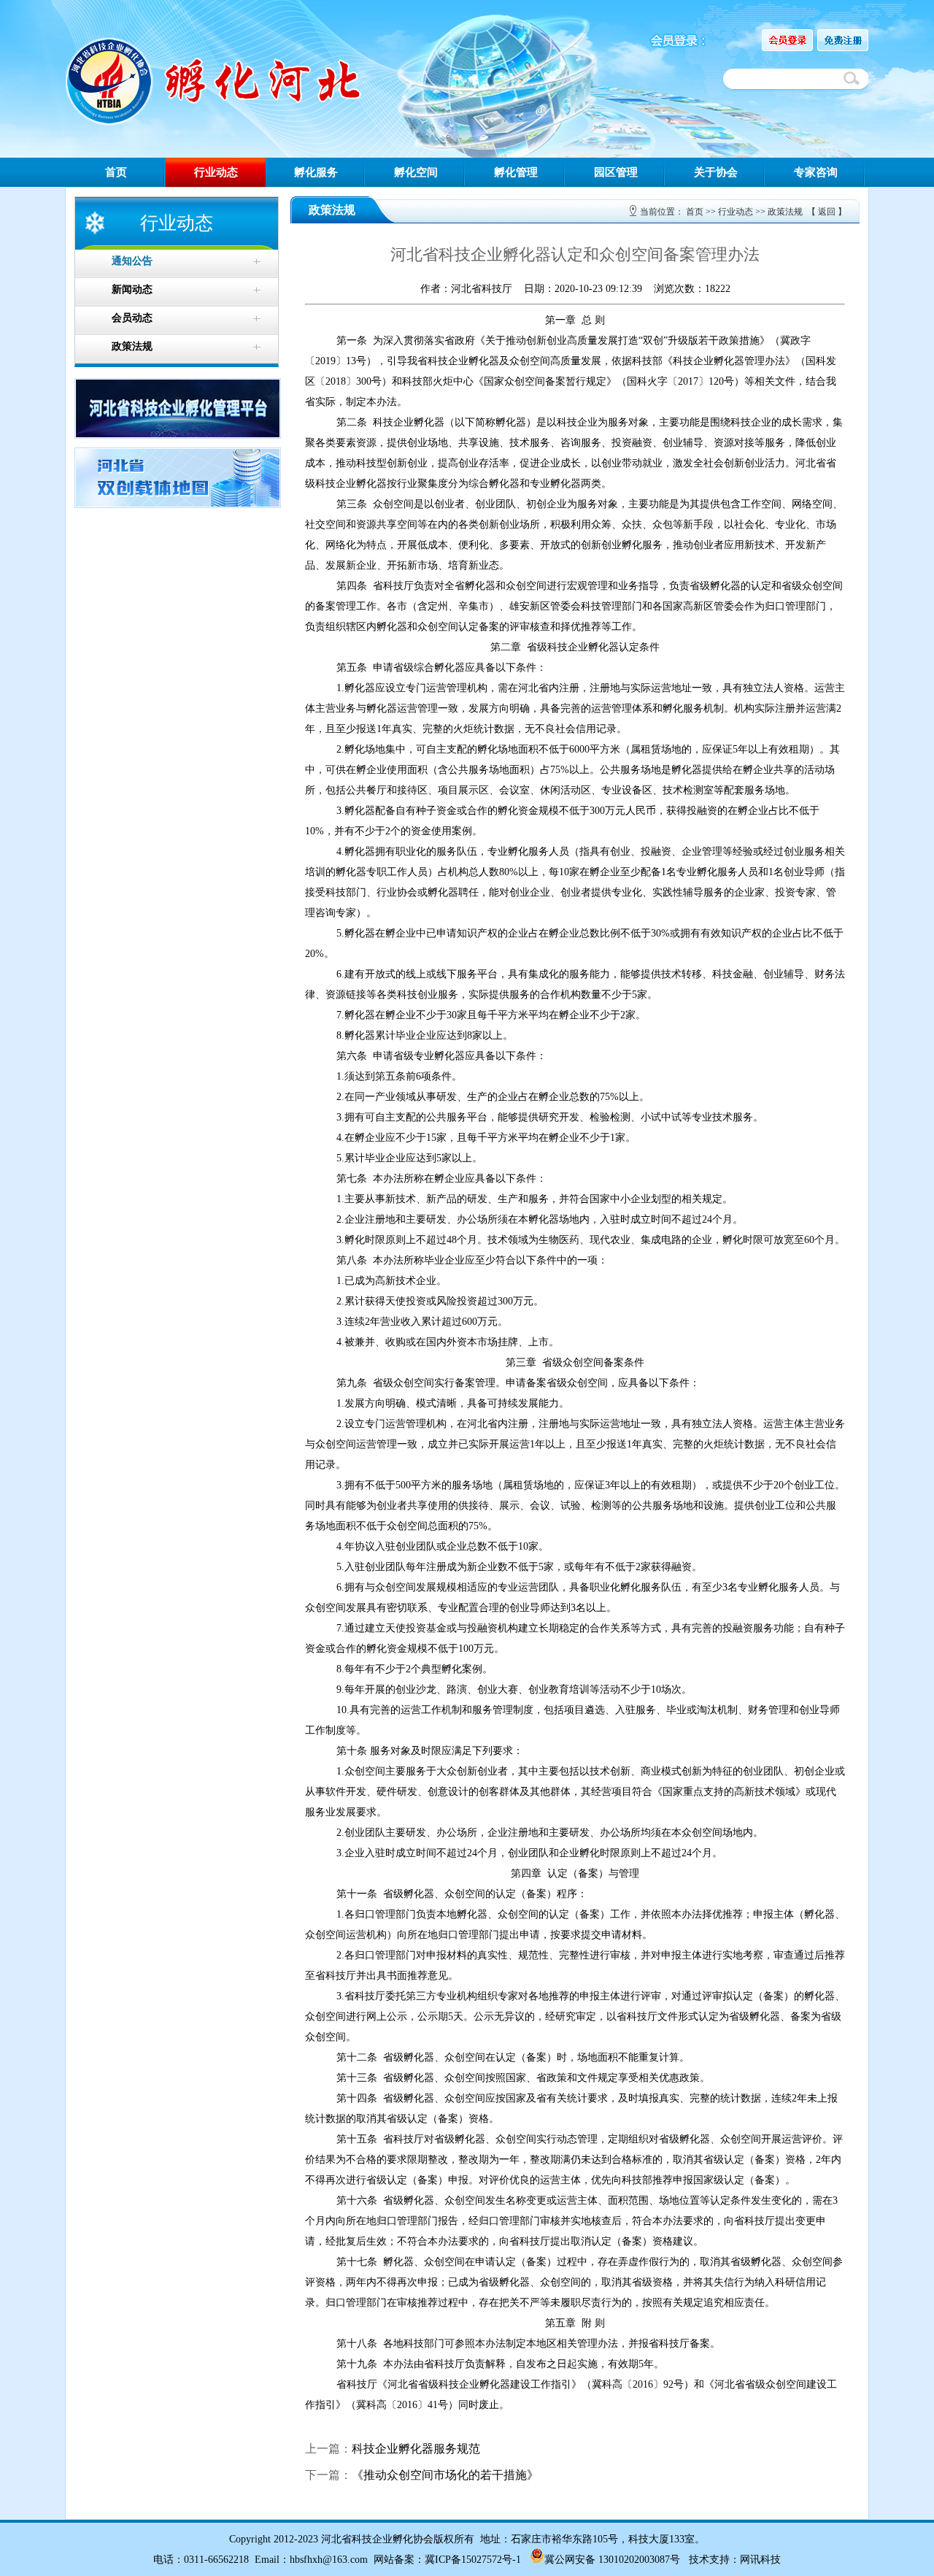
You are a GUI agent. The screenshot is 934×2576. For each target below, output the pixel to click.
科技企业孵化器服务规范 (416, 2449)
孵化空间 (416, 172)
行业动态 (216, 172)
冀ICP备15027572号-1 (473, 2560)
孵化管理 (516, 172)
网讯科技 (760, 2560)
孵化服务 (316, 172)
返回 (827, 212)
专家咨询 (816, 172)
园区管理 (616, 172)
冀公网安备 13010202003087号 (612, 2560)
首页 (116, 172)
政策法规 (785, 212)
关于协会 (716, 172)
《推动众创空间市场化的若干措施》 (445, 2475)
